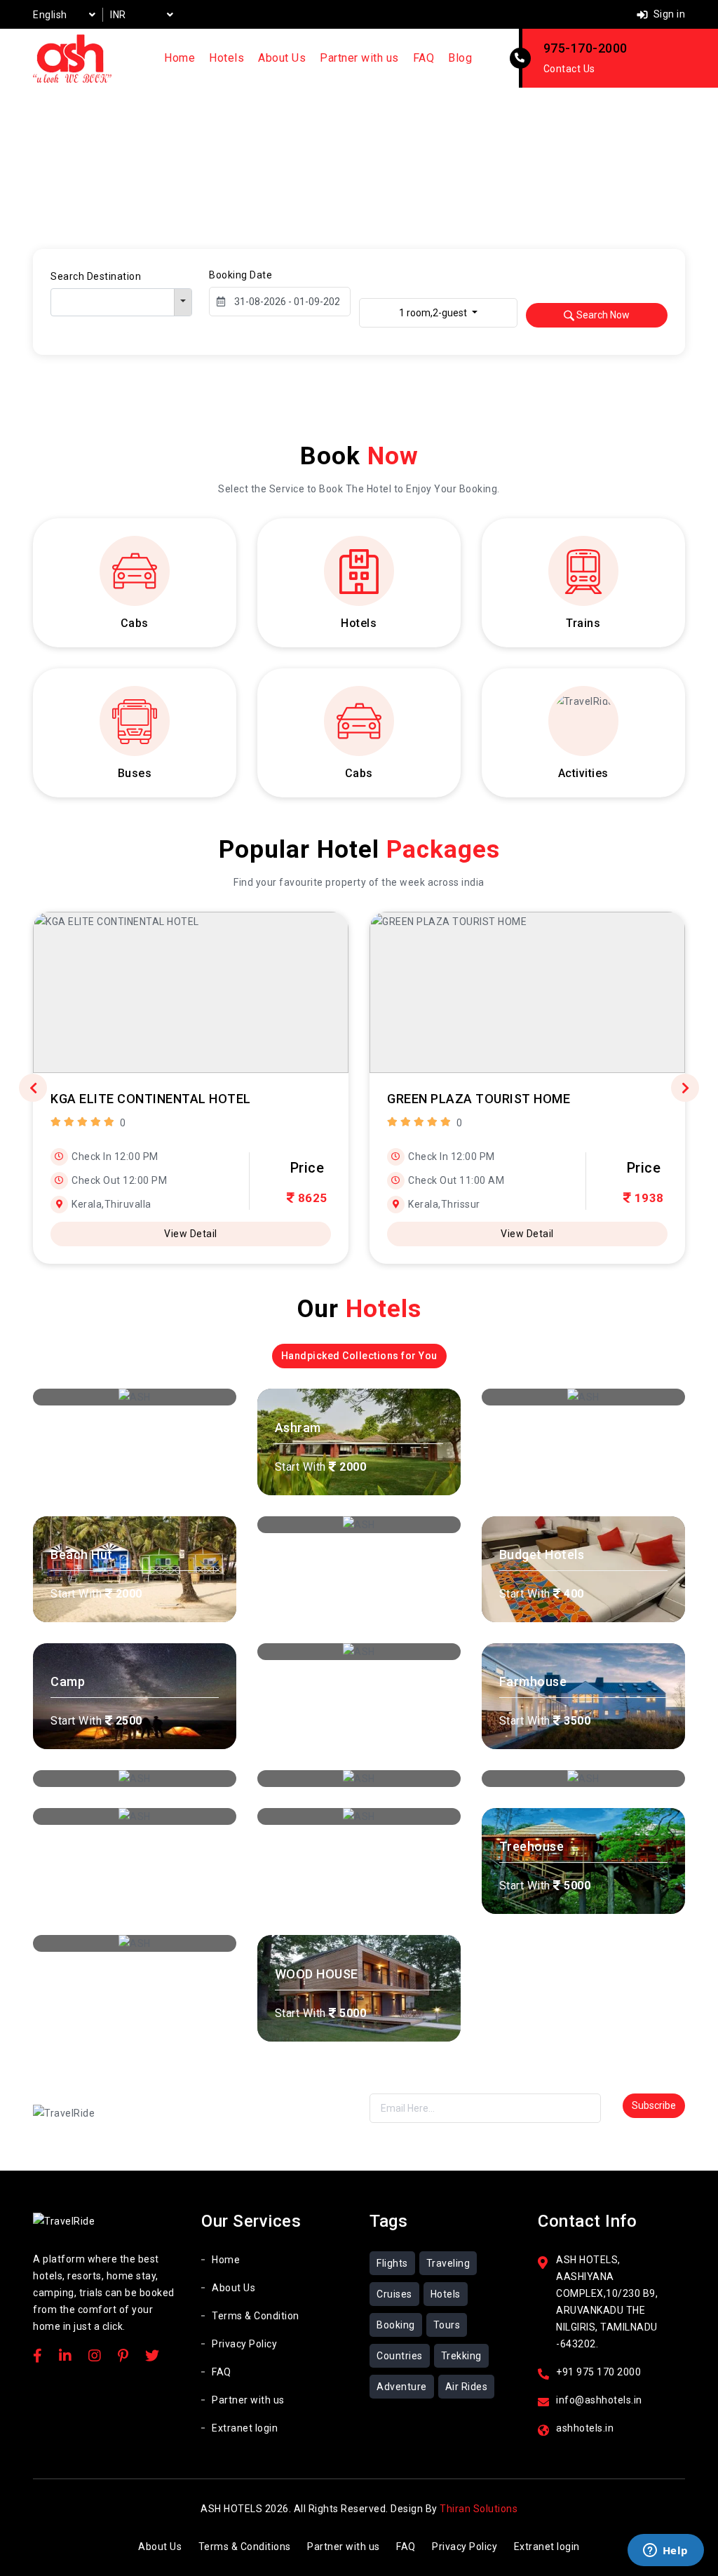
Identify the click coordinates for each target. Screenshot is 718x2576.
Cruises (394, 2294)
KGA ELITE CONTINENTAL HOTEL (151, 1099)
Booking (396, 2325)
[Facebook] (38, 2357)
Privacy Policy (244, 2344)
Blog (460, 58)
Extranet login (245, 2428)
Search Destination (96, 276)
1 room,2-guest (434, 313)
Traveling (448, 2263)
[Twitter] (153, 2357)
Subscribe (654, 2105)
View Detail (191, 1234)
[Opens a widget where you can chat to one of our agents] (665, 2551)
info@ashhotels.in (599, 2400)
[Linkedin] (66, 2357)
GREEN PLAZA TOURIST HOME (479, 1099)
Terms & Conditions (245, 2547)
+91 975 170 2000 (598, 2372)
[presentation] (33, 1088)
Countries (400, 2356)
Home (179, 58)
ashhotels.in (585, 2428)
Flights (392, 2263)
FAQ (424, 58)
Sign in (668, 14)
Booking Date (241, 275)
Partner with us (359, 58)
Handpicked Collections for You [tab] (359, 1356)
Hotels (226, 58)
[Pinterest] (123, 2357)
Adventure (402, 2387)
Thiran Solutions (479, 2509)
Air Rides (467, 2387)
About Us (282, 58)
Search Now (602, 315)
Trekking (461, 2356)
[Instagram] (95, 2357)
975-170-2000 (585, 48)
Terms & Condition (256, 2316)
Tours (447, 2325)
